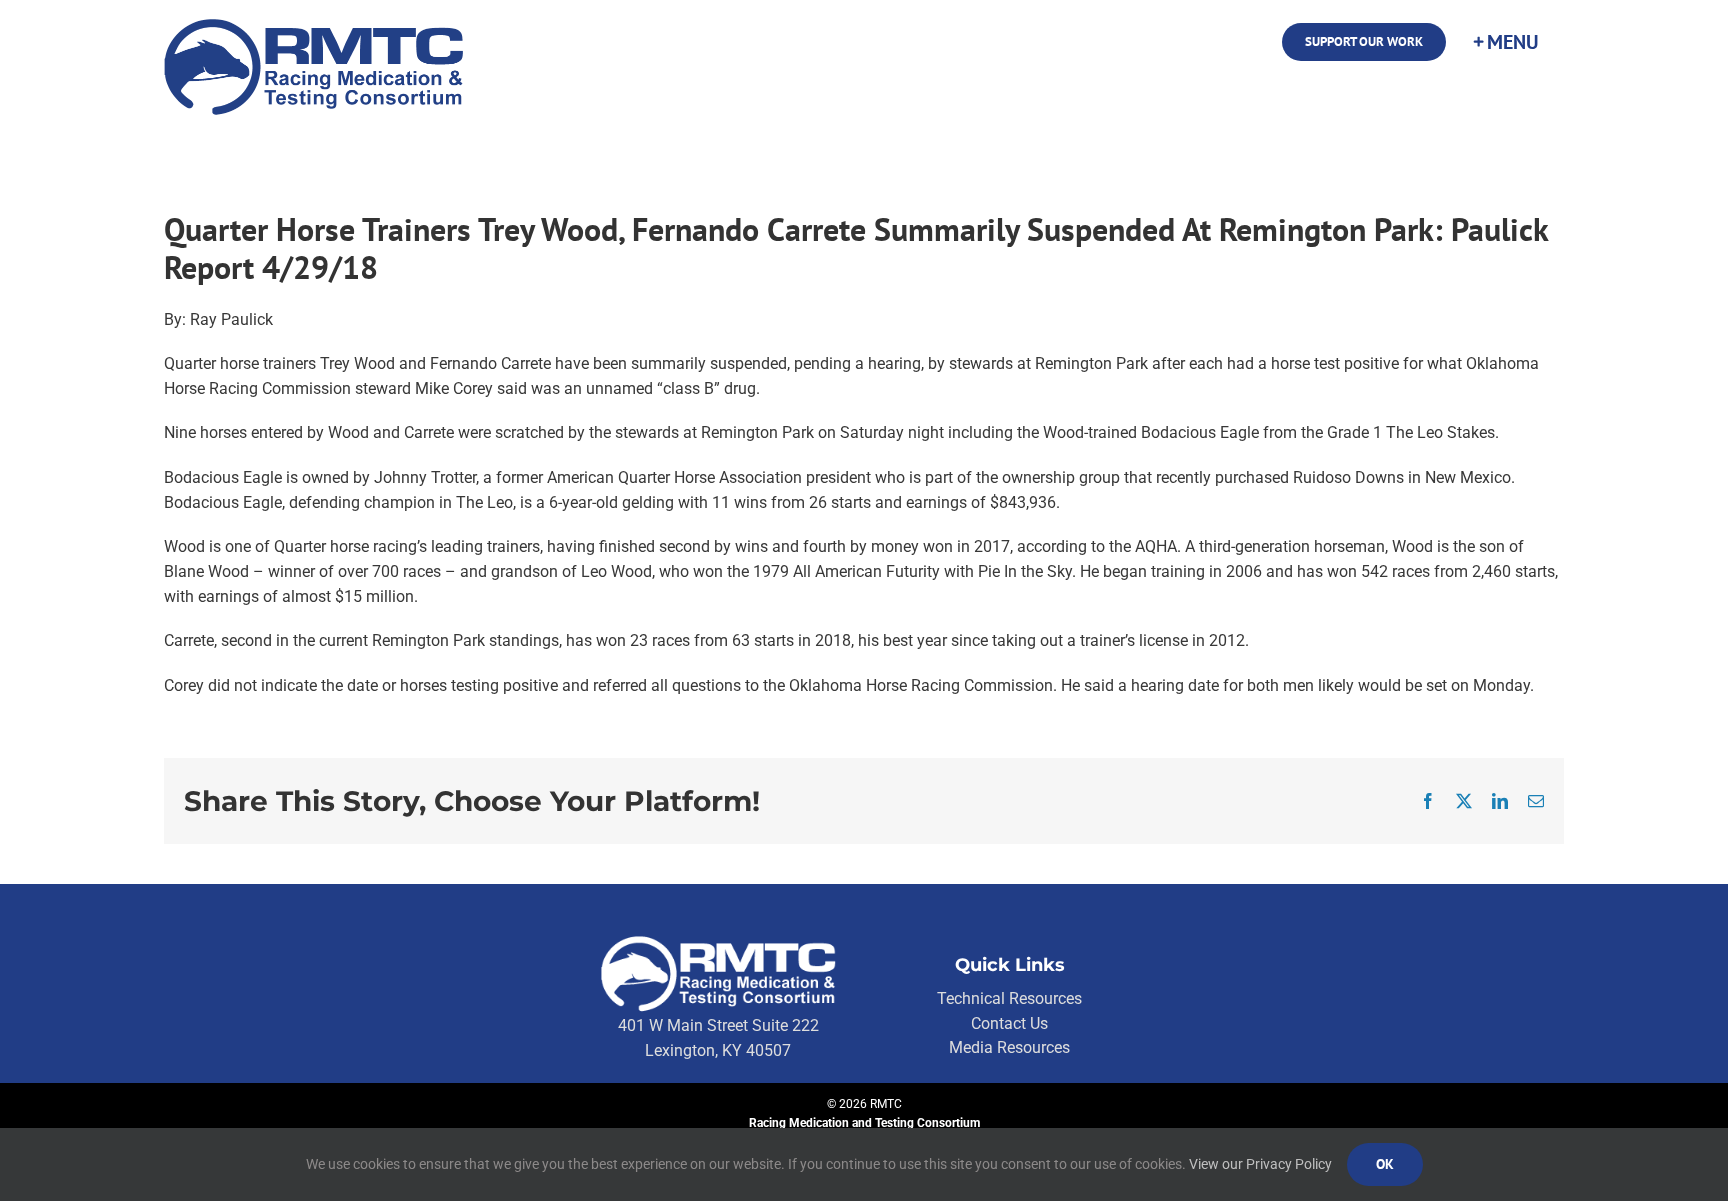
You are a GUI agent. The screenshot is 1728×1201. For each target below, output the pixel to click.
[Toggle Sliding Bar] (1505, 42)
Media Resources (1009, 1047)
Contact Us (1009, 1023)
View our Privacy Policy (1260, 1164)
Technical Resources (1009, 998)
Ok (1385, 1164)
